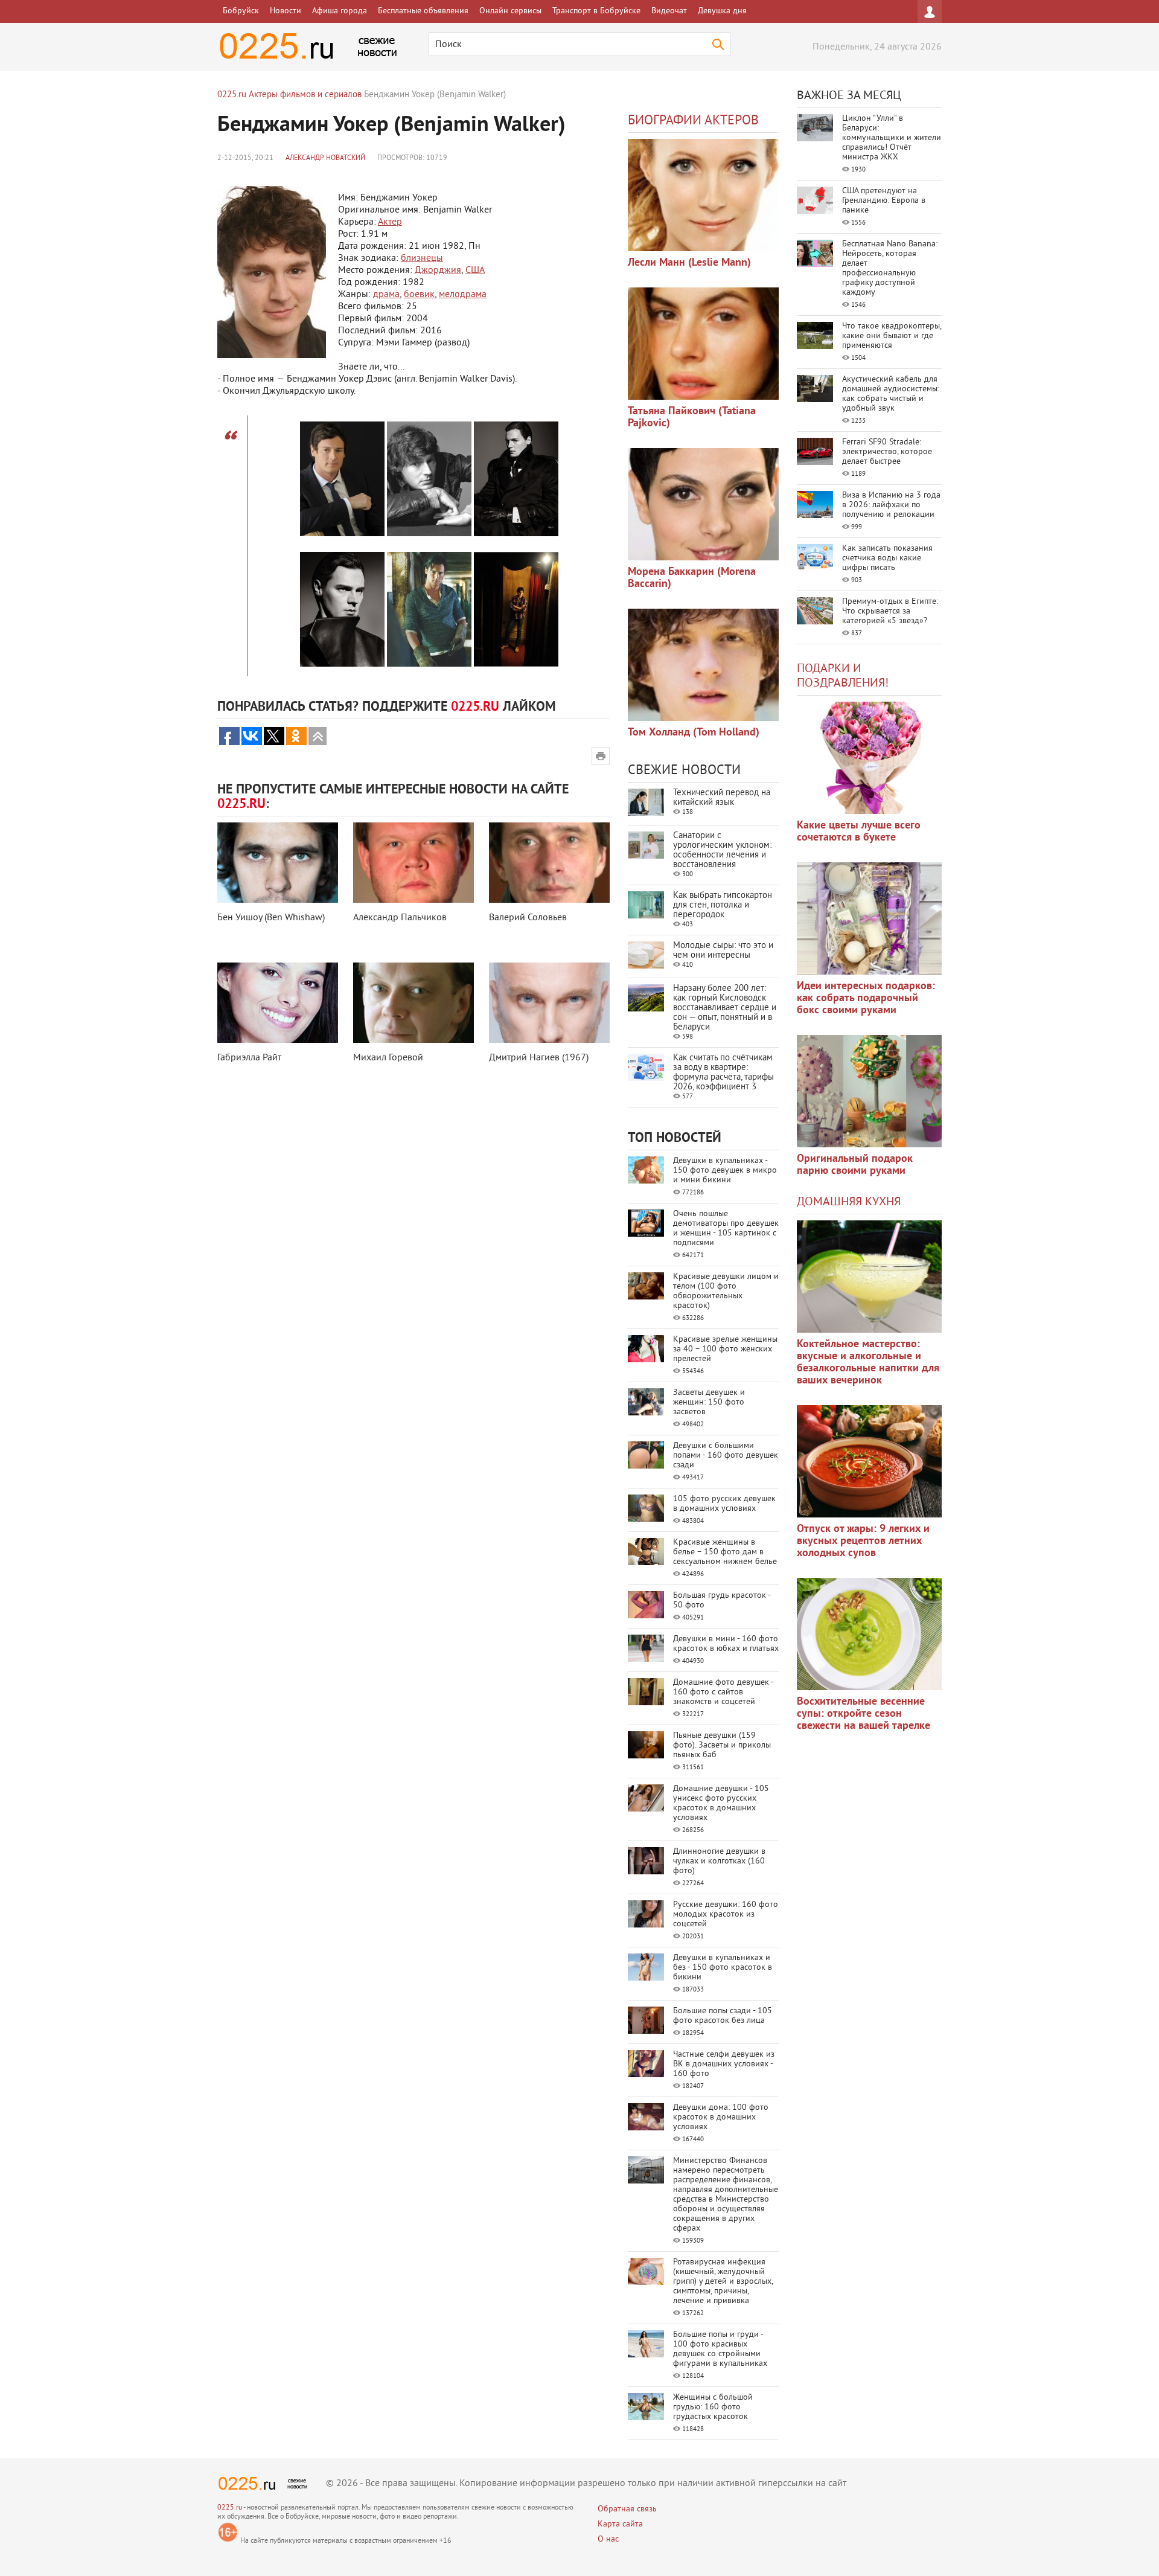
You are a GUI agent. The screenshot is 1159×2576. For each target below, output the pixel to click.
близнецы (422, 258)
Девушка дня (722, 11)
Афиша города (340, 11)
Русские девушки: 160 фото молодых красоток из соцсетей (726, 1914)
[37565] (869, 1461)
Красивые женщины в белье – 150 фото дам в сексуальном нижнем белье (725, 1552)
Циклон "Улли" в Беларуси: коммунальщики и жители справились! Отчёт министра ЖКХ (892, 138)
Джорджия (438, 271)
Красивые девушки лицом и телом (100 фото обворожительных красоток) (726, 1291)
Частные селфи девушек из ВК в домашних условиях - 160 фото (724, 2064)
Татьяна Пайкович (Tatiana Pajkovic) (692, 418)
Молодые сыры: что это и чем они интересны (723, 951)
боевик (419, 295)
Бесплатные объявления (423, 11)
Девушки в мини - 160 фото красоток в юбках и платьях (726, 1644)
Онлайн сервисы (510, 11)
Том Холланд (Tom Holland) (694, 733)
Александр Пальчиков (400, 918)
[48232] (869, 918)
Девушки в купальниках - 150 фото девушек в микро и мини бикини (725, 1171)
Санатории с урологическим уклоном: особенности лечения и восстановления (722, 851)
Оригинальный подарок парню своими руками (855, 1165)
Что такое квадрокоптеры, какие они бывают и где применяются (892, 336)
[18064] (703, 504)
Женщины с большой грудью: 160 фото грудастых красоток (713, 2407)
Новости (286, 11)
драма (386, 295)
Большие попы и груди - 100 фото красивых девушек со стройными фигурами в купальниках (720, 2349)
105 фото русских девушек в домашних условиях (724, 1504)
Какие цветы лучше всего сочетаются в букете (859, 832)
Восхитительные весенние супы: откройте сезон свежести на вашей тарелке (864, 1714)
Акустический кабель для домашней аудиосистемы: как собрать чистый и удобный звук (891, 394)
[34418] (869, 1091)
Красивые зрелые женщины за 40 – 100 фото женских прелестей (725, 1349)
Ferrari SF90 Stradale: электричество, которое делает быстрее (887, 452)
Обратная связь (627, 2509)
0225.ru (230, 2508)
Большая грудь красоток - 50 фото (722, 1600)
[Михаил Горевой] (413, 1003)
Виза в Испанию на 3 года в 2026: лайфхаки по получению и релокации (891, 505)
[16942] (703, 665)
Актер (390, 222)
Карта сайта (620, 2524)
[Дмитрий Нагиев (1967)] (549, 1003)
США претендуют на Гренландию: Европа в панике (884, 201)
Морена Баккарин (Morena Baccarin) (692, 578)
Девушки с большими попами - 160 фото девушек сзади (726, 1456)
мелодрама (463, 295)
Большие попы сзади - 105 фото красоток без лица (723, 2016)
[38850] (869, 1277)
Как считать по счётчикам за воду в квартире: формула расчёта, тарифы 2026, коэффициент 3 (723, 1073)
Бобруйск (241, 11)
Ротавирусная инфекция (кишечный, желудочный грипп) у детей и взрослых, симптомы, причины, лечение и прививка (723, 2282)
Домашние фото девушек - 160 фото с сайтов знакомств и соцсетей (723, 1692)
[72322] (703, 195)
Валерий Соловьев (528, 918)
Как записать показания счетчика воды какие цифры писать (887, 558)
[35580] (869, 758)
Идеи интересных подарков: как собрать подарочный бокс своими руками (866, 998)
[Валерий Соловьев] (549, 863)
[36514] (869, 1634)
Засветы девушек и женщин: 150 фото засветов (709, 1402)
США (475, 271)
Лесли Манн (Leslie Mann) (689, 263)
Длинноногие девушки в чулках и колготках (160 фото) (719, 1861)
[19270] (703, 344)
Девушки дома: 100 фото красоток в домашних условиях (721, 2117)
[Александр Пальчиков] (413, 863)
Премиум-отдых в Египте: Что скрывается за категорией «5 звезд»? (890, 611)
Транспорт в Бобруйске (596, 11)
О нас (608, 2539)
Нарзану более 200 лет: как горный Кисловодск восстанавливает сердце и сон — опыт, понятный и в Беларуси (725, 1008)
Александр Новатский (325, 159)
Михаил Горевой (388, 1058)
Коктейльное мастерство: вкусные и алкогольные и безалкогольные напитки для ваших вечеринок (868, 1363)
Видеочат (669, 11)
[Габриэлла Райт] (278, 1003)
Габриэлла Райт (249, 1058)
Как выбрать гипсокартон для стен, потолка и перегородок (723, 905)
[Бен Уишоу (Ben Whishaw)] (278, 863)
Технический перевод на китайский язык (722, 798)
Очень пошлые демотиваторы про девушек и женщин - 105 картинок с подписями (726, 1229)
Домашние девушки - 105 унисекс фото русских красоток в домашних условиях (721, 1803)
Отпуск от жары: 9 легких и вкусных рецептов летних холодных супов (863, 1541)
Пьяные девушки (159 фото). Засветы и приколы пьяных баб (722, 1745)
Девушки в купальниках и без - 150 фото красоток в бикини (723, 1968)
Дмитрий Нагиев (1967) (539, 1058)
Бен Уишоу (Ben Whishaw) (271, 918)
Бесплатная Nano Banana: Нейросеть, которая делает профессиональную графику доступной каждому (890, 268)
